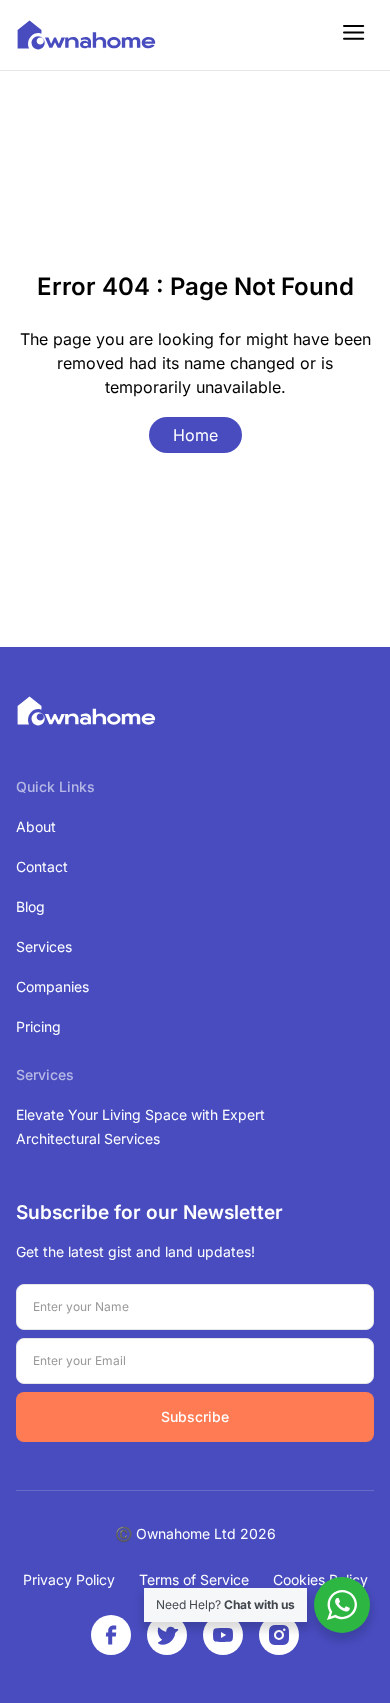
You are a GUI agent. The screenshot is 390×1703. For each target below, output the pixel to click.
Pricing (38, 1026)
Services (44, 946)
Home (195, 435)
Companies (52, 986)
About (36, 826)
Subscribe (195, 1416)
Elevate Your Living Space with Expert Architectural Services (140, 1126)
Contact (42, 866)
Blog (30, 906)
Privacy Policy (69, 1579)
